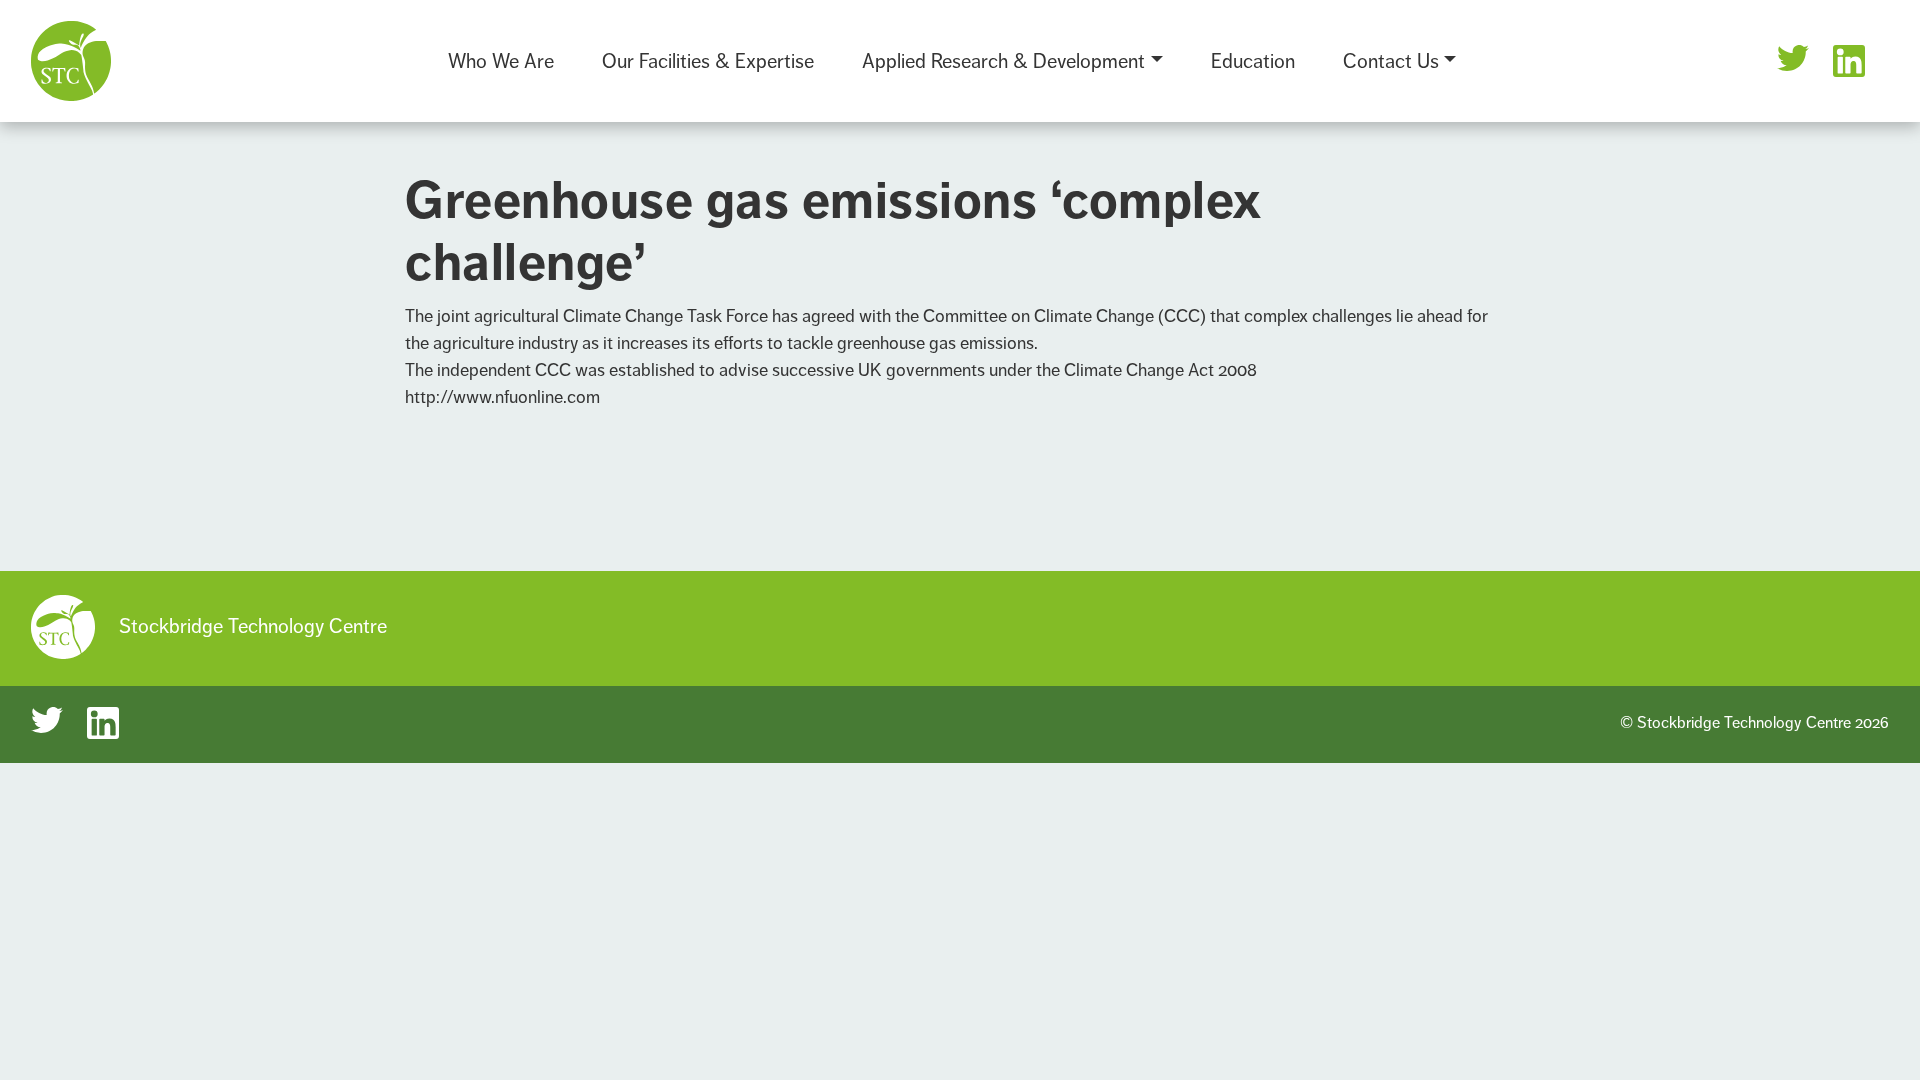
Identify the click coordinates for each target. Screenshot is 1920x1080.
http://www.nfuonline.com (502, 397)
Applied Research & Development (1003, 61)
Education (1253, 61)
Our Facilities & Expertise (708, 61)
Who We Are (501, 61)
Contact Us (1391, 61)
